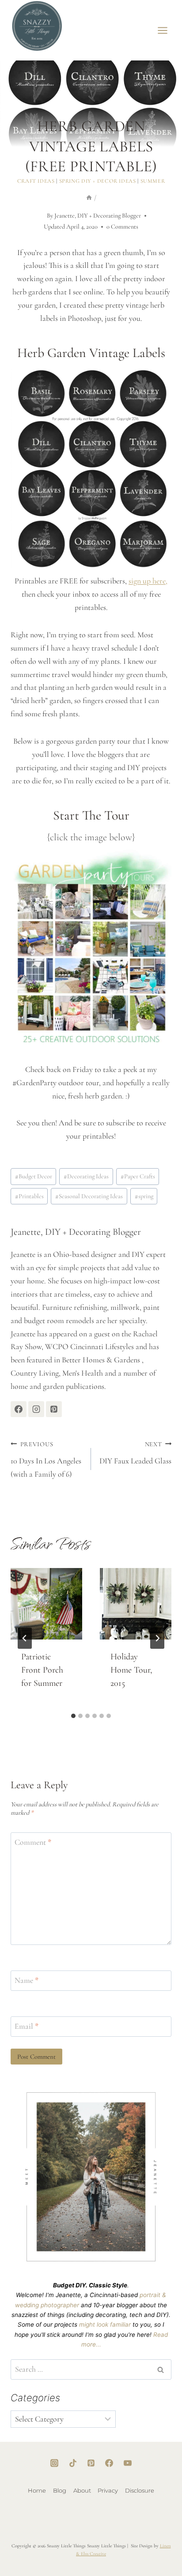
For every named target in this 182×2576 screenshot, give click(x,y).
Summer (153, 181)
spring (144, 1196)
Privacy (108, 2490)
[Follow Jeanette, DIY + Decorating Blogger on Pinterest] (54, 1409)
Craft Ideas (36, 181)
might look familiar (105, 2324)
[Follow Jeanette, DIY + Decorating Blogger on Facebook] (19, 1409)
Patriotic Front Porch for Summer (42, 1670)
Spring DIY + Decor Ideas (98, 181)
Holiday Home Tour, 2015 (131, 1670)
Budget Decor (34, 1176)
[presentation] (46, 1604)
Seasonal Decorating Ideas (89, 1196)
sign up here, (148, 581)
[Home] (89, 198)
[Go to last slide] (25, 1638)
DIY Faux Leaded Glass (135, 1453)
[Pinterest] (91, 2463)
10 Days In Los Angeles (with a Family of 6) (46, 1460)
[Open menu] (163, 30)
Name (27, 1980)
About (82, 2490)
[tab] (73, 1716)
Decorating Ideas (86, 1176)
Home (37, 2490)
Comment (33, 1843)
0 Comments (122, 227)
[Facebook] (109, 2463)
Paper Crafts (138, 1176)
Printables (29, 1196)
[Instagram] (54, 2463)
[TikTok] (73, 2463)
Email (27, 2026)
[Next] (157, 1638)
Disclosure (140, 2490)
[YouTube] (128, 2463)
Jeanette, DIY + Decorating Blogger (98, 216)
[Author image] (38, 216)
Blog (60, 2490)
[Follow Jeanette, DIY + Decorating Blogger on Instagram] (36, 1409)
